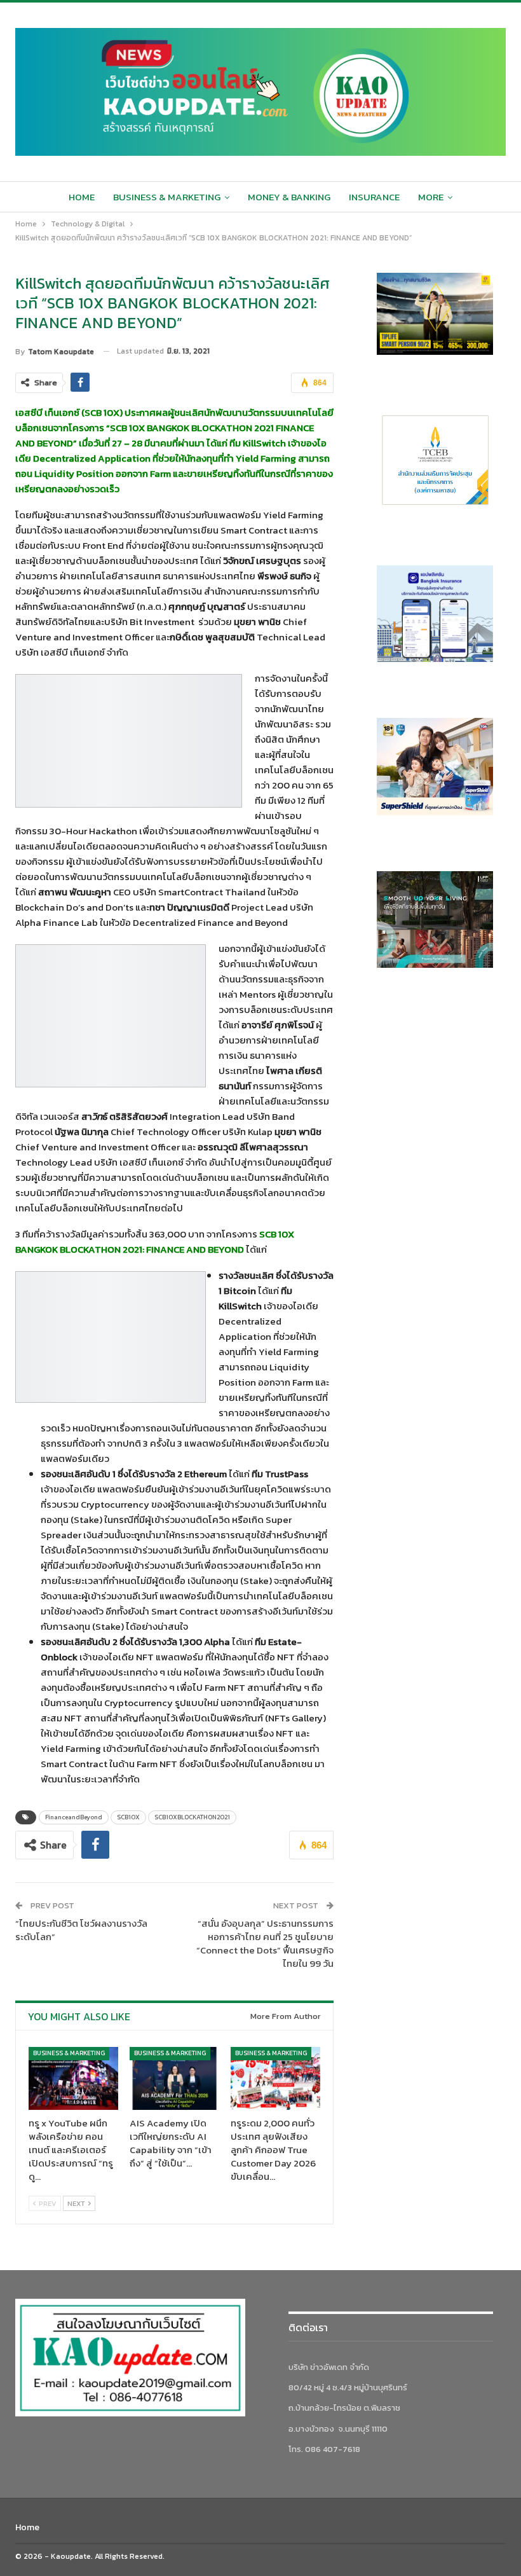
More (431, 197)
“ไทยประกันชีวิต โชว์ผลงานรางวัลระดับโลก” (81, 1930)
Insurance (374, 197)
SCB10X (128, 1817)
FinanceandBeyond (74, 1817)
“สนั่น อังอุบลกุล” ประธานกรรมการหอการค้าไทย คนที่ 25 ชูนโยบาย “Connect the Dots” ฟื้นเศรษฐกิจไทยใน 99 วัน (265, 1943)
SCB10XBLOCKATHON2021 (192, 1817)
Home (82, 197)
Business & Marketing (167, 197)
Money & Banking (289, 197)
